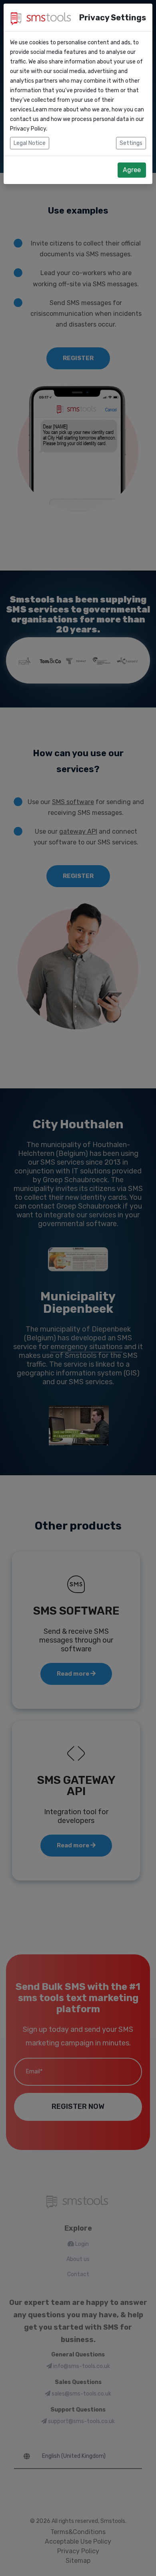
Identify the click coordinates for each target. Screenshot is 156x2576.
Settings (131, 143)
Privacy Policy (28, 129)
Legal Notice (30, 143)
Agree (132, 170)
